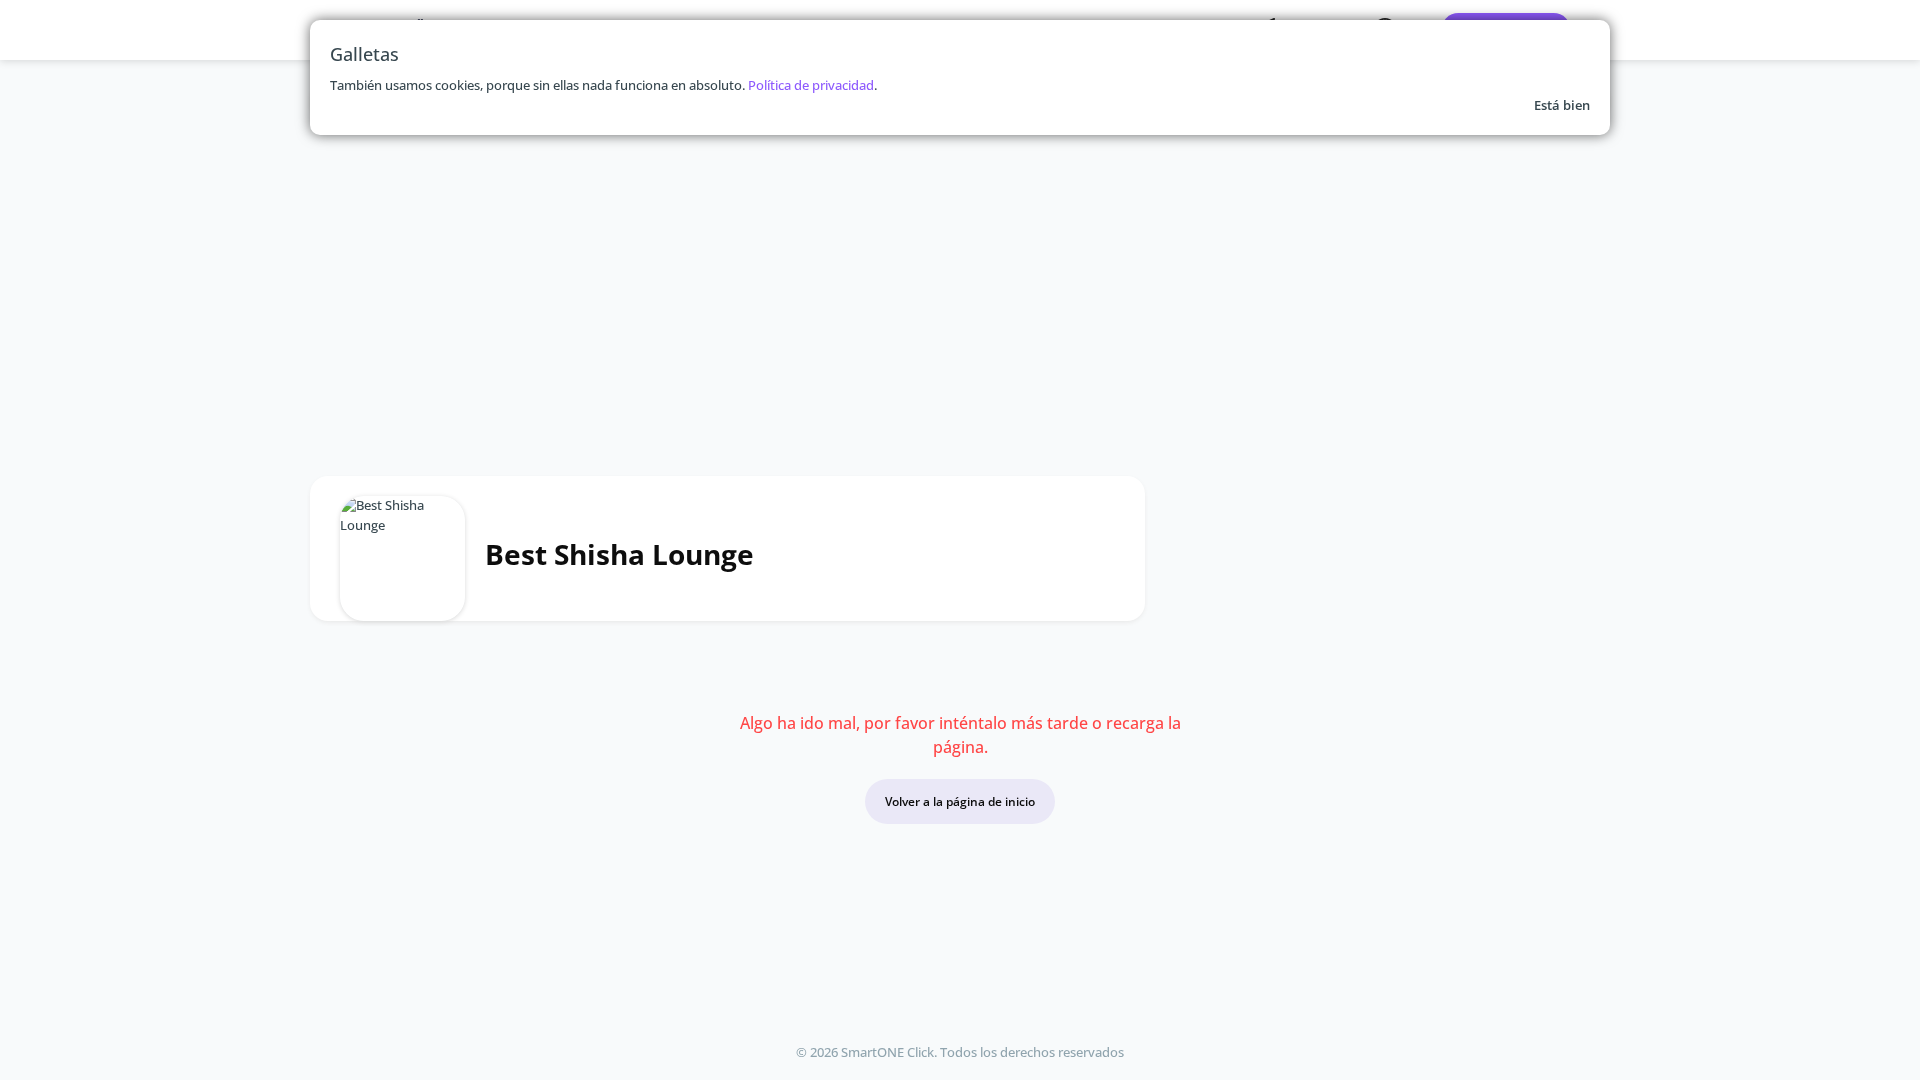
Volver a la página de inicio (960, 801)
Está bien (1562, 105)
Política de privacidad (811, 85)
